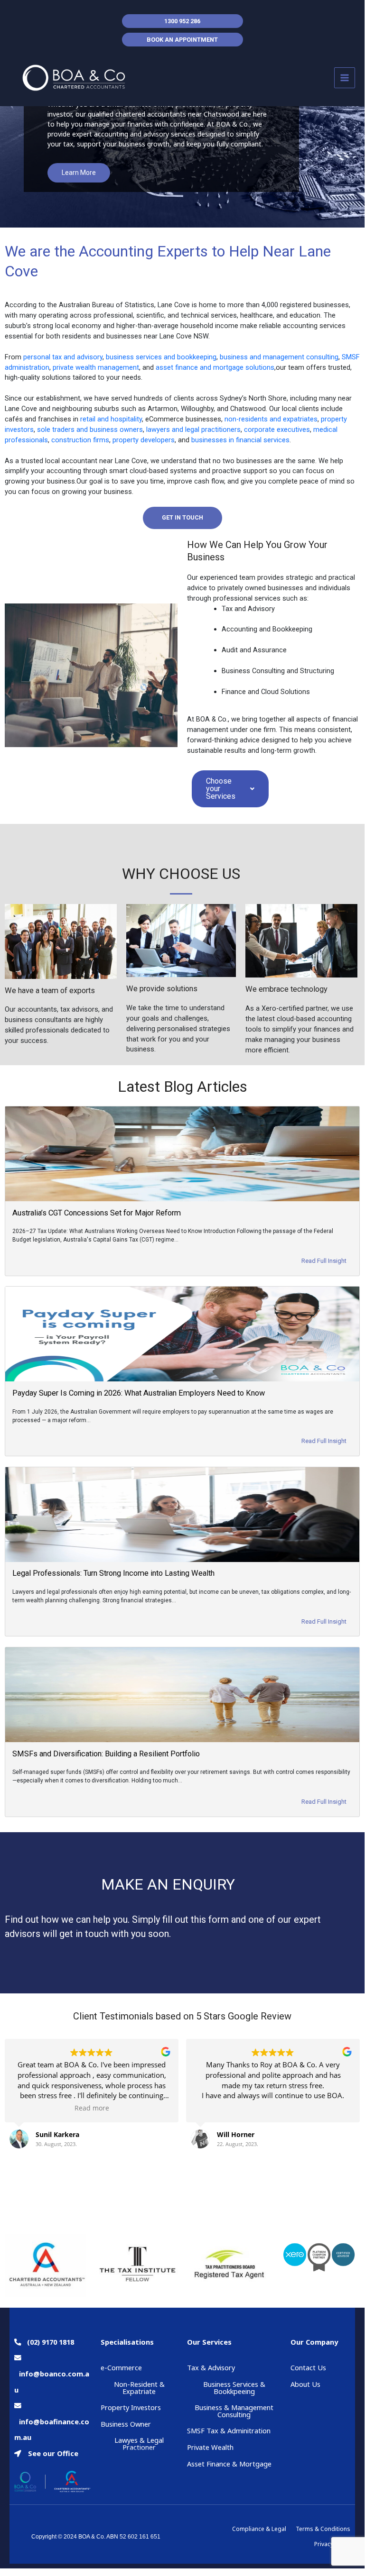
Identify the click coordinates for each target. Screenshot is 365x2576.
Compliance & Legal (259, 2529)
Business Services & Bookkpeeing (234, 2388)
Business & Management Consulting (234, 2411)
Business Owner (126, 2424)
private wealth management (96, 367)
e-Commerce (121, 2367)
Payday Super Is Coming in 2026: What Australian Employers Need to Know (139, 1393)
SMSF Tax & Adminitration (229, 2430)
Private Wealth (210, 2447)
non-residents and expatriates (271, 419)
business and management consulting (279, 357)
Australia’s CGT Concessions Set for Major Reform (97, 1213)
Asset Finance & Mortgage (229, 2464)
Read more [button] (92, 2108)
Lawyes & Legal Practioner (139, 2444)
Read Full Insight (324, 1261)
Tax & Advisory (211, 2367)
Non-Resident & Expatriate (139, 2388)
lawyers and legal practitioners (193, 429)
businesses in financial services (240, 440)
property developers (144, 440)
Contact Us (308, 2367)
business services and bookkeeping (161, 357)
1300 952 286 (182, 21)
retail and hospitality (111, 419)
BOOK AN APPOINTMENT (182, 40)
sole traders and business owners (90, 429)
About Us (305, 2384)
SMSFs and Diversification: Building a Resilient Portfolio (106, 1754)
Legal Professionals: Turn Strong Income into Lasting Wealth (113, 1573)
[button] (182, 518)
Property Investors (131, 2407)
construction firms (80, 440)
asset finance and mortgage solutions (215, 367)
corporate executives (277, 429)
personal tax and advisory (63, 357)
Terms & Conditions (323, 2529)
